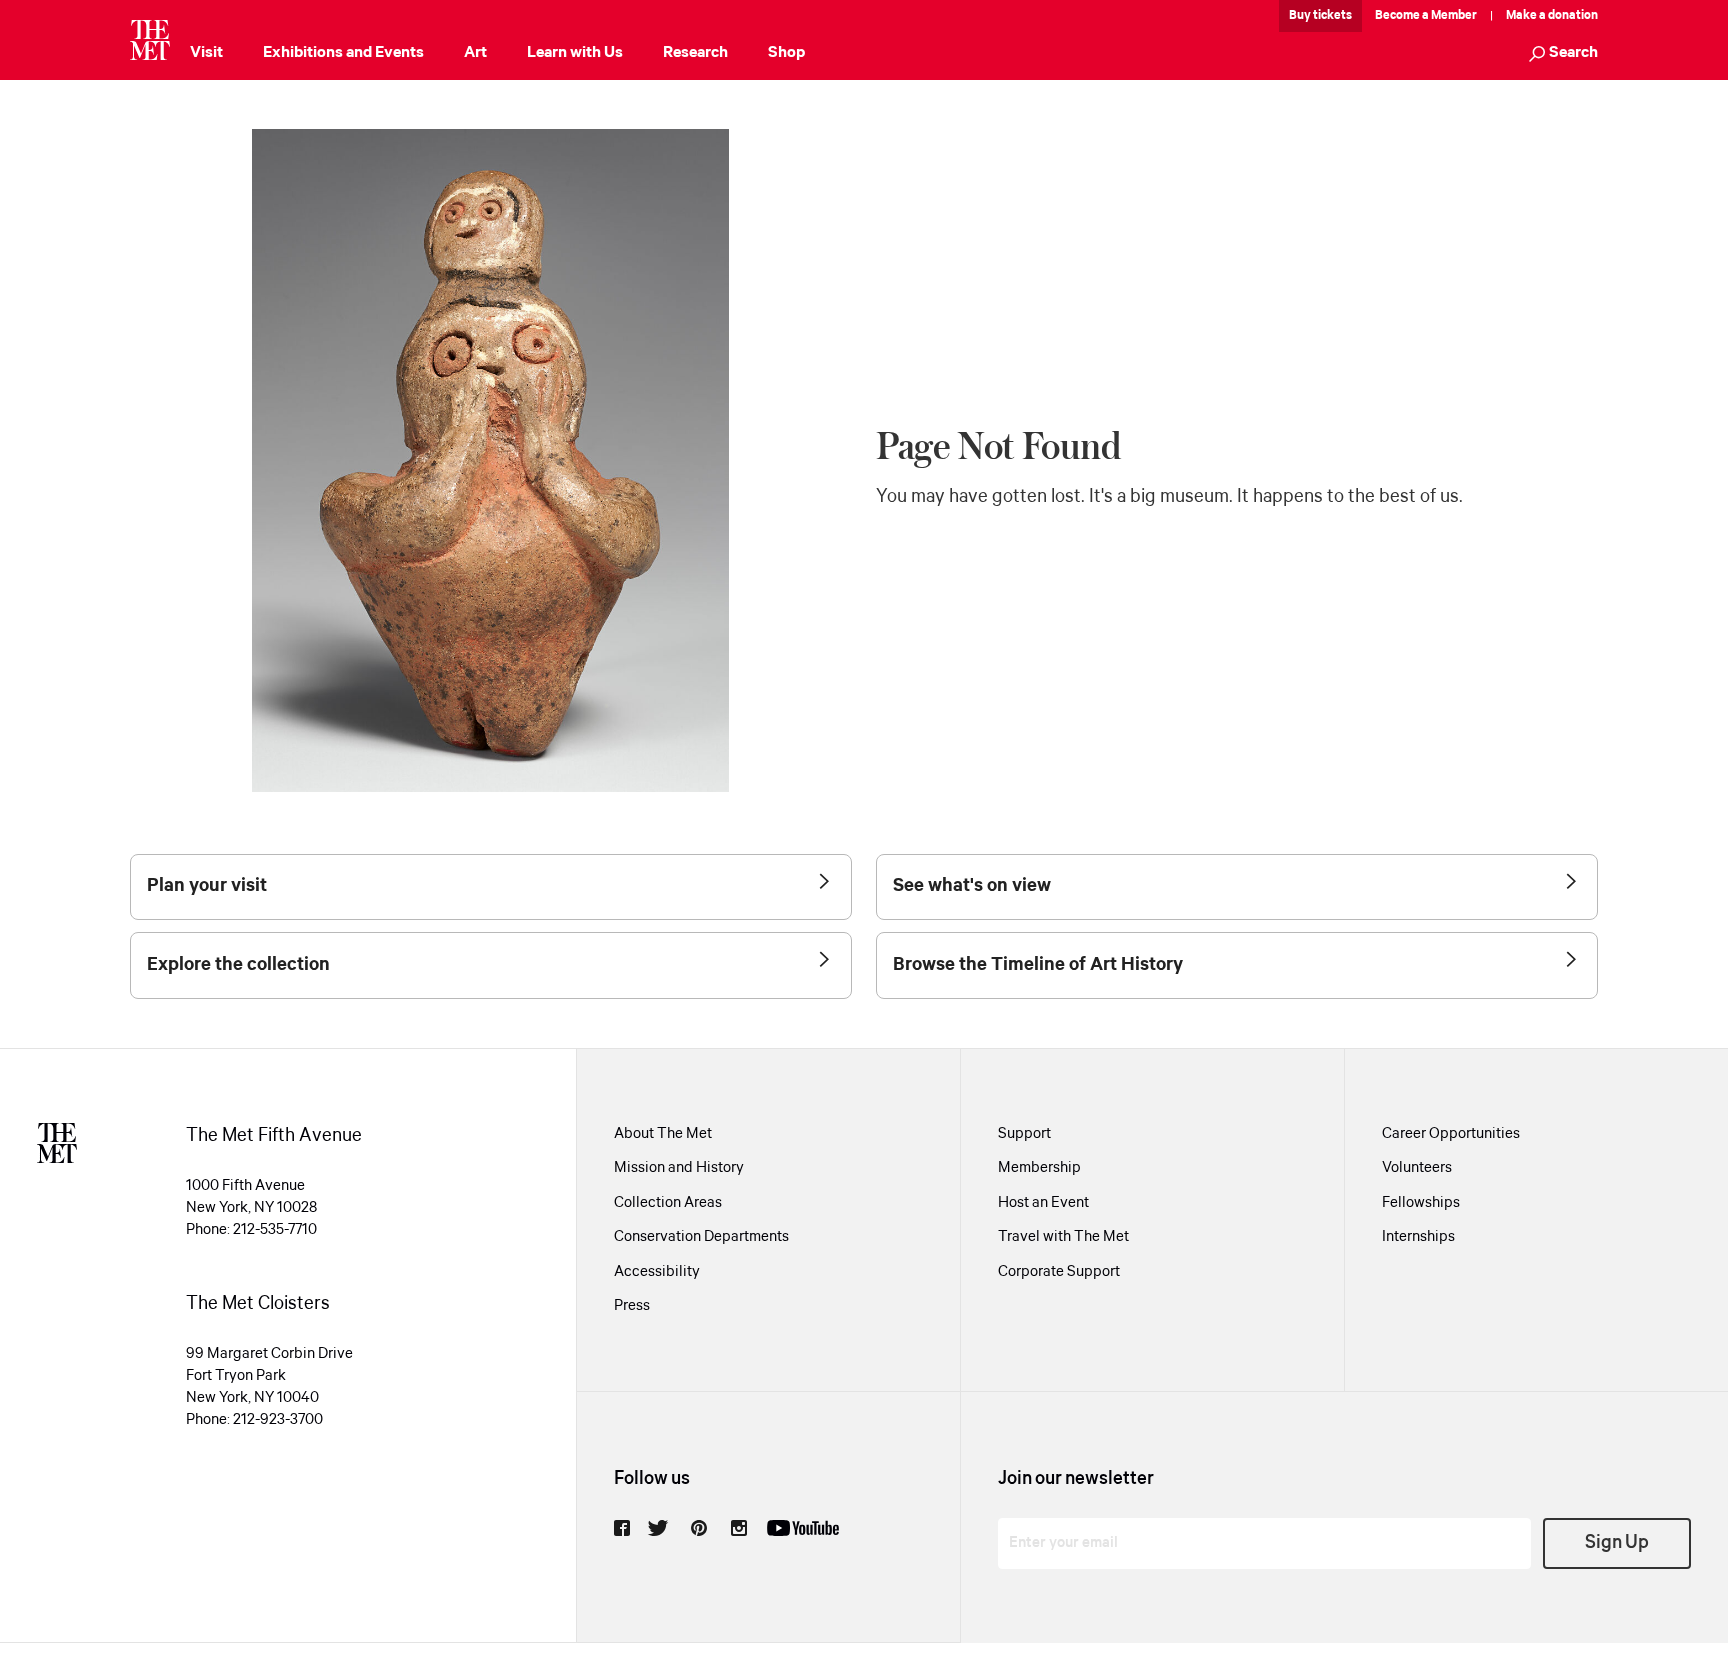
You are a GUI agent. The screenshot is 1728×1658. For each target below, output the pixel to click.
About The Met (663, 1134)
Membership (1039, 1168)
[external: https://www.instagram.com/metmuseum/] (739, 1528)
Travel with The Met (1063, 1237)
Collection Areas (668, 1203)
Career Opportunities (1451, 1134)
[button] (1563, 54)
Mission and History (679, 1168)
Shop (786, 52)
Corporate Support (1059, 1272)
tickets (1332, 15)
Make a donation (1552, 15)
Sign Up (1617, 1543)
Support (1024, 1134)
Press (632, 1306)
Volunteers (1417, 1168)
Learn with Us (575, 52)
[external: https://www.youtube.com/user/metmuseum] (803, 1528)
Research (695, 52)
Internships (1418, 1237)
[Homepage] (150, 40)
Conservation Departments (701, 1237)
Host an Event (1043, 1203)
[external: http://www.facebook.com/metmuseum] (622, 1528)
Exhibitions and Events (343, 52)
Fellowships (1421, 1203)
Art (475, 52)
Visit (206, 52)
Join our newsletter (1076, 1479)
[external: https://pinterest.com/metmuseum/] (699, 1528)
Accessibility (657, 1272)
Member (1454, 15)
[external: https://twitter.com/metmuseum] (658, 1528)
